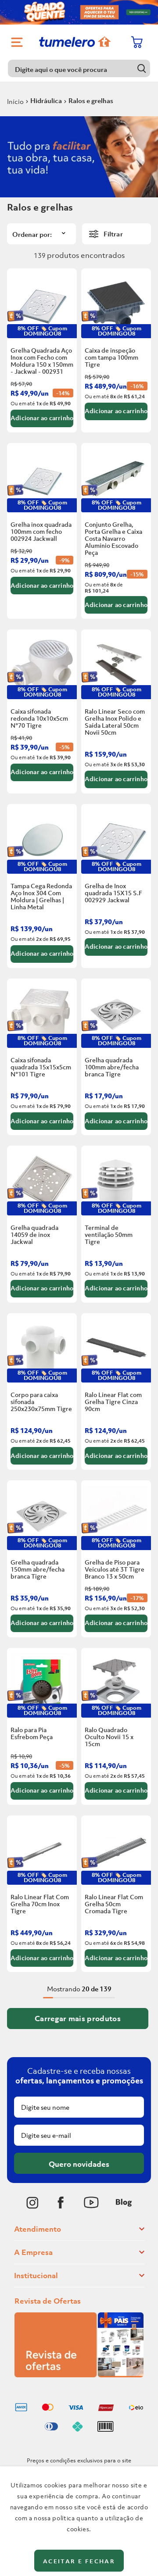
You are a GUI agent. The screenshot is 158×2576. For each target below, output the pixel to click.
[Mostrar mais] (78, 2019)
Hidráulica (46, 100)
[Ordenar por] (41, 234)
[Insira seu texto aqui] (32, 2203)
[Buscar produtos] (142, 68)
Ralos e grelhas (91, 100)
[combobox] (79, 68)
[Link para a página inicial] (15, 101)
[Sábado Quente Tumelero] (79, 12)
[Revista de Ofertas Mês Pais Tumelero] (79, 2375)
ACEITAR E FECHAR (79, 2561)
